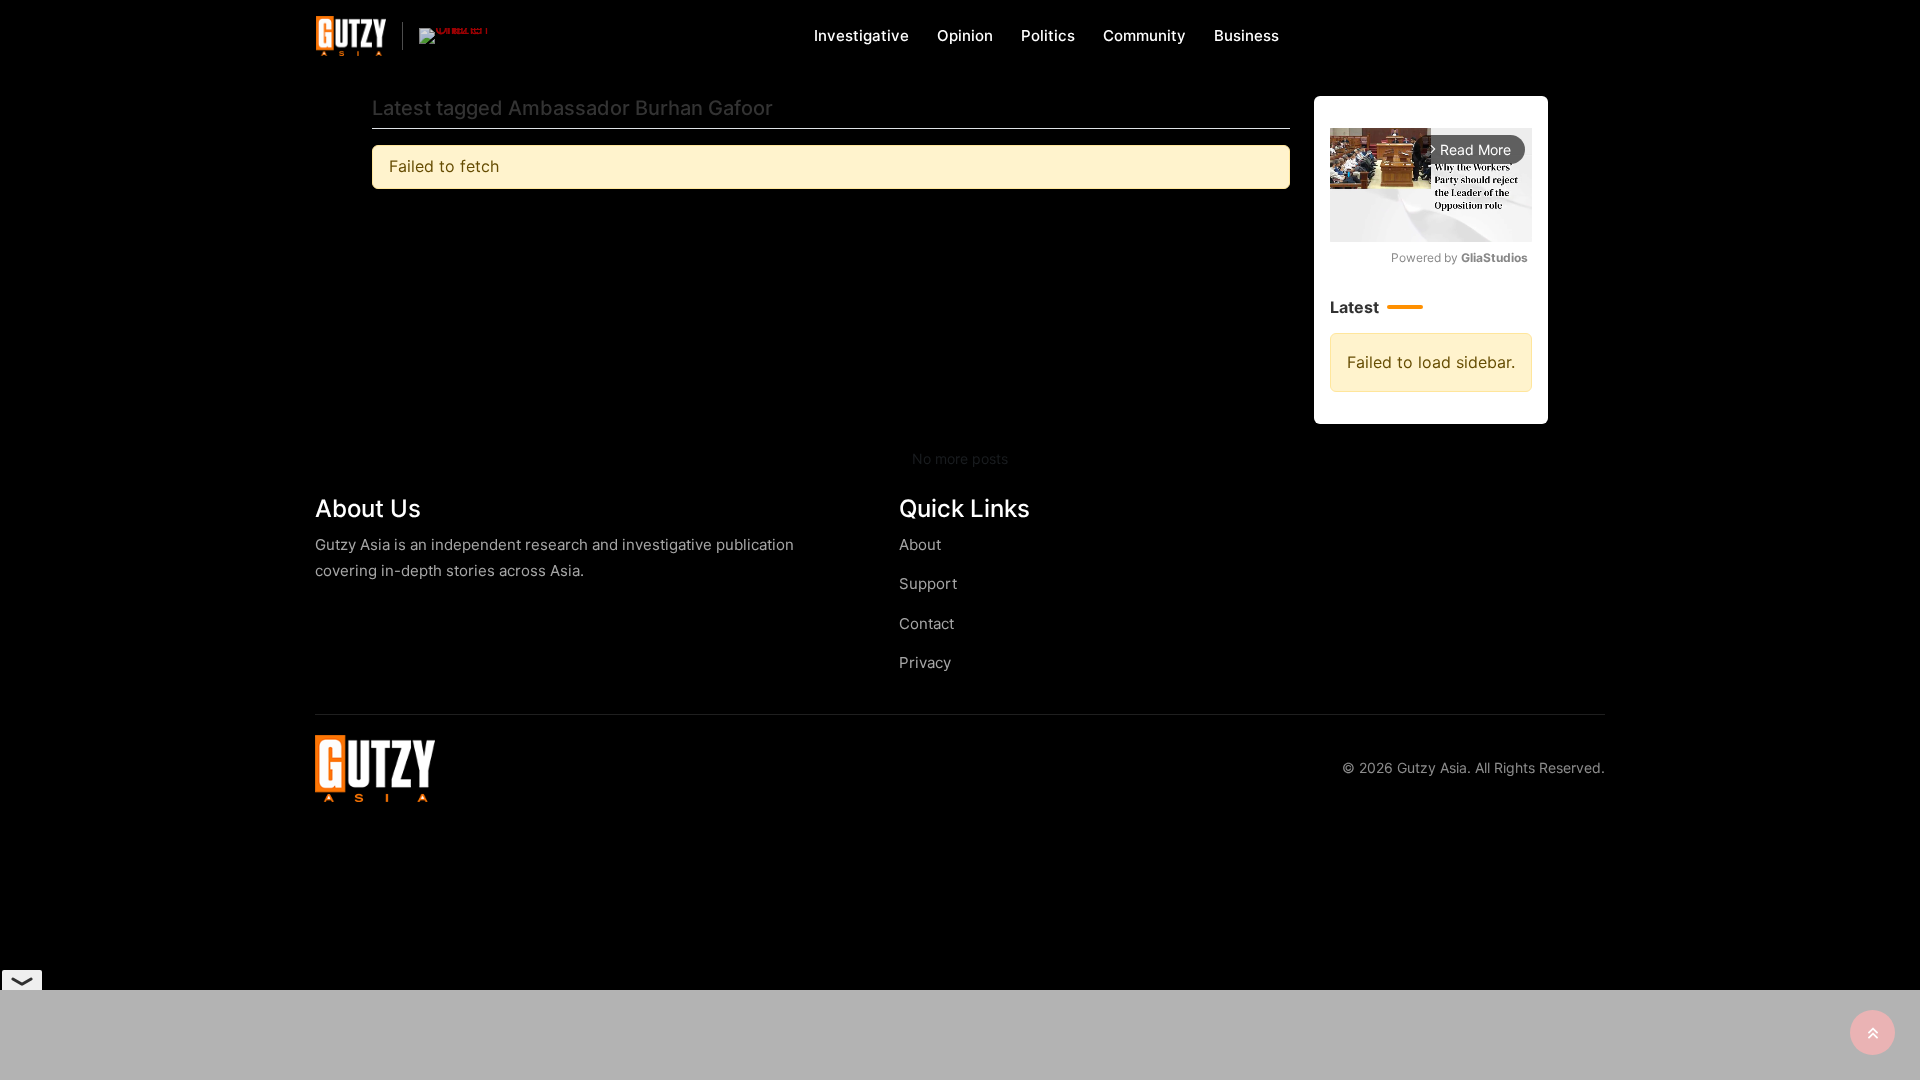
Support (928, 583)
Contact (926, 623)
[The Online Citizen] (454, 36)
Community (1144, 35)
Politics (1048, 35)
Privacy (925, 662)
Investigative (861, 35)
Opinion (965, 35)
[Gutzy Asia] (351, 35)
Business (1246, 35)
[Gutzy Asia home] (375, 768)
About (920, 544)
